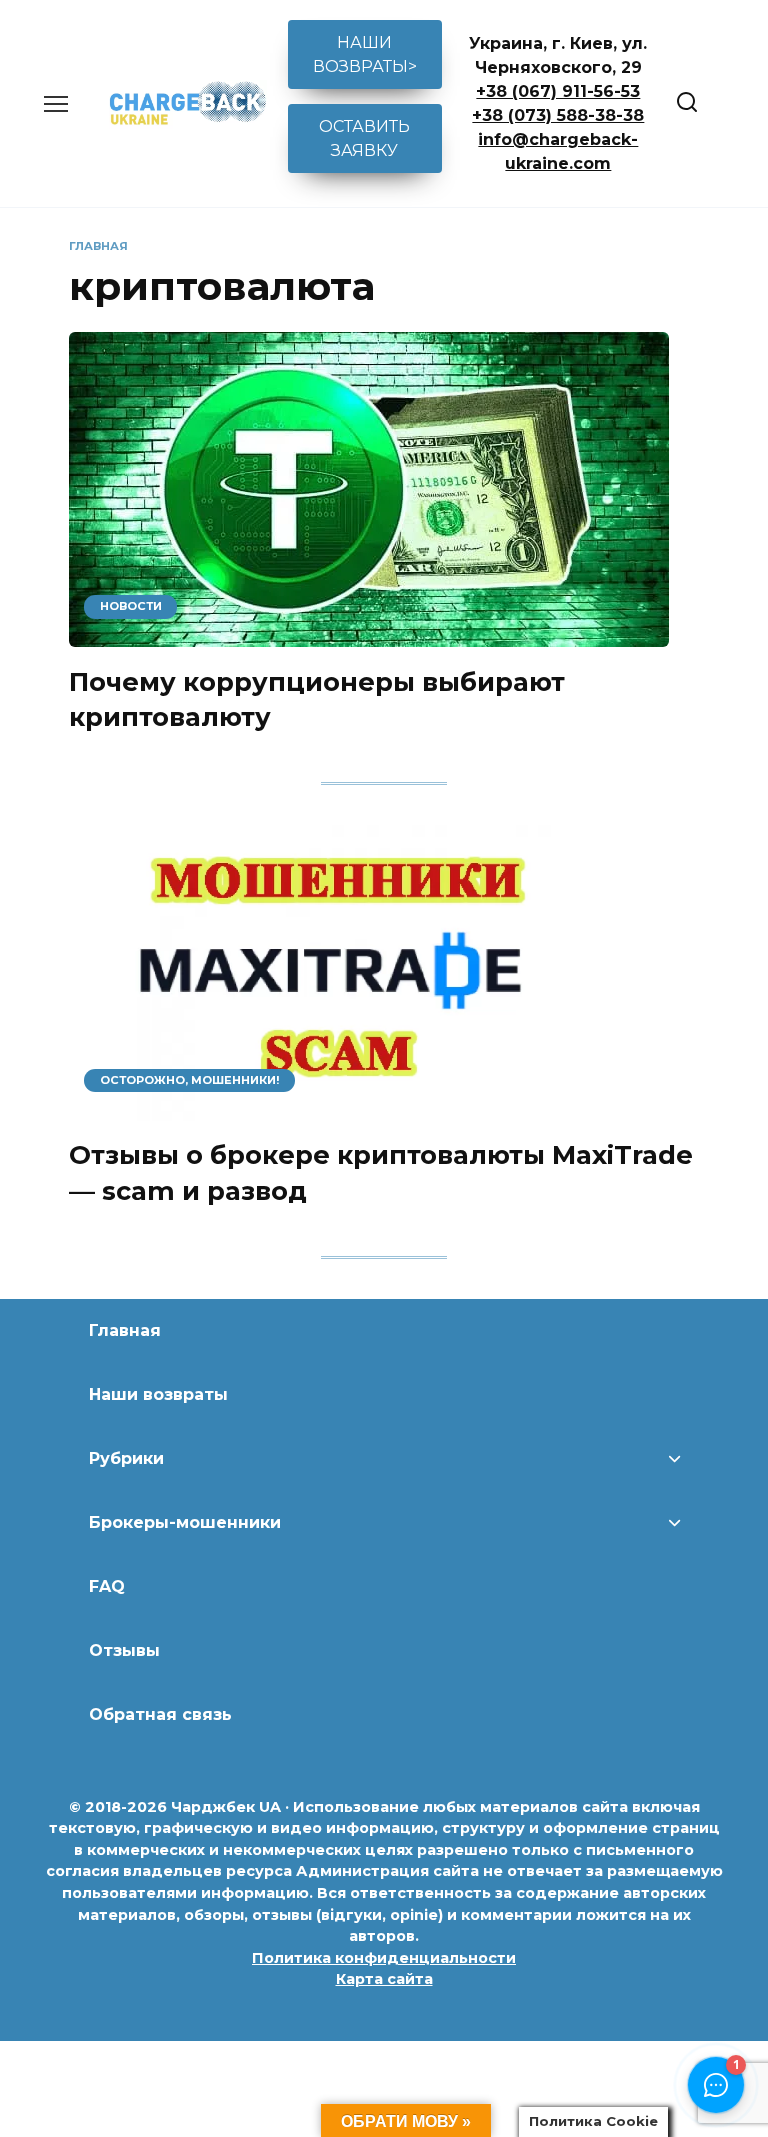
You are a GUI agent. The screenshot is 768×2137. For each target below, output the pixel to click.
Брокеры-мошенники (185, 1522)
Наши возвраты (158, 1394)
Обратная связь (160, 1714)
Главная (125, 1330)
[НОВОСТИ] (369, 634)
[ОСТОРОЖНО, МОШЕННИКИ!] (344, 1108)
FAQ (107, 1586)
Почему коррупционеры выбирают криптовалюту (317, 698)
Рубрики (126, 1458)
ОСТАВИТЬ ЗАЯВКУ (364, 138)
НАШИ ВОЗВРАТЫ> (365, 54)
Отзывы (124, 1650)
